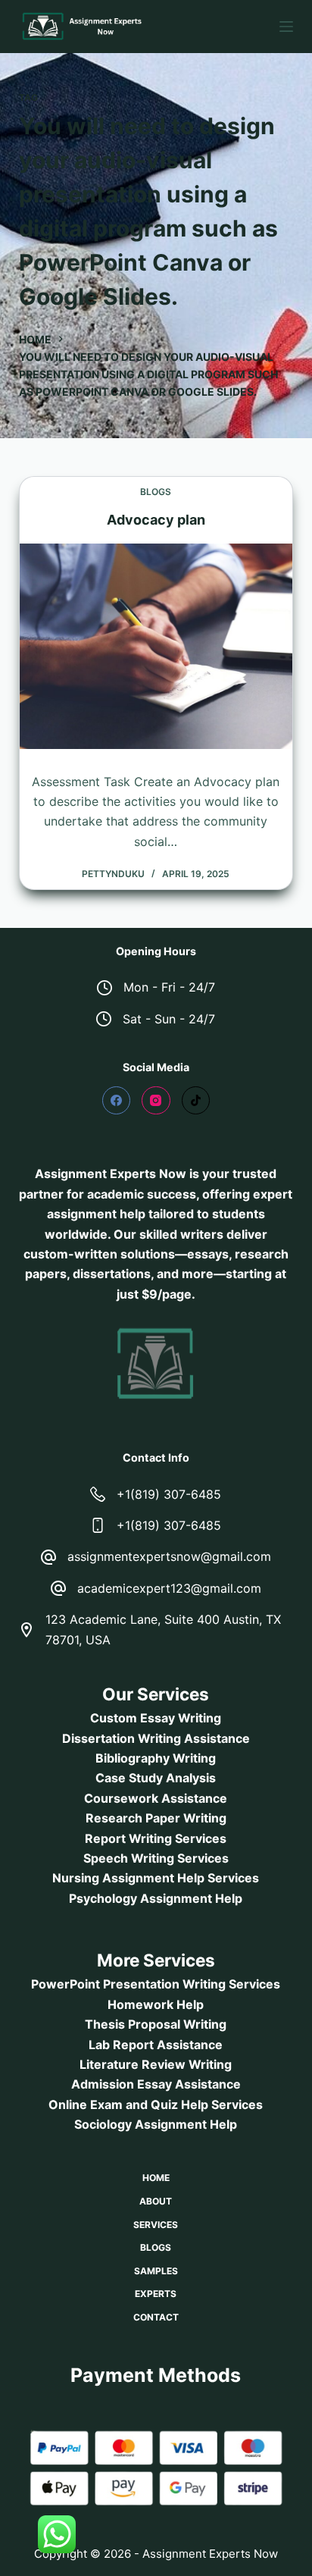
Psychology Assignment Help (156, 1898)
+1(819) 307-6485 (169, 1494)
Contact (156, 2317)
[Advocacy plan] (156, 646)
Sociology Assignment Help (156, 2124)
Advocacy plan (156, 520)
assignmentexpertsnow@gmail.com (169, 1556)
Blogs (156, 492)
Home (156, 2178)
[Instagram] (156, 1101)
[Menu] (286, 27)
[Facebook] (117, 1101)
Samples (156, 2271)
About (156, 2201)
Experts (156, 2294)
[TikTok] (196, 1101)
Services (156, 2225)
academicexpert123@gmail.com (169, 1588)
